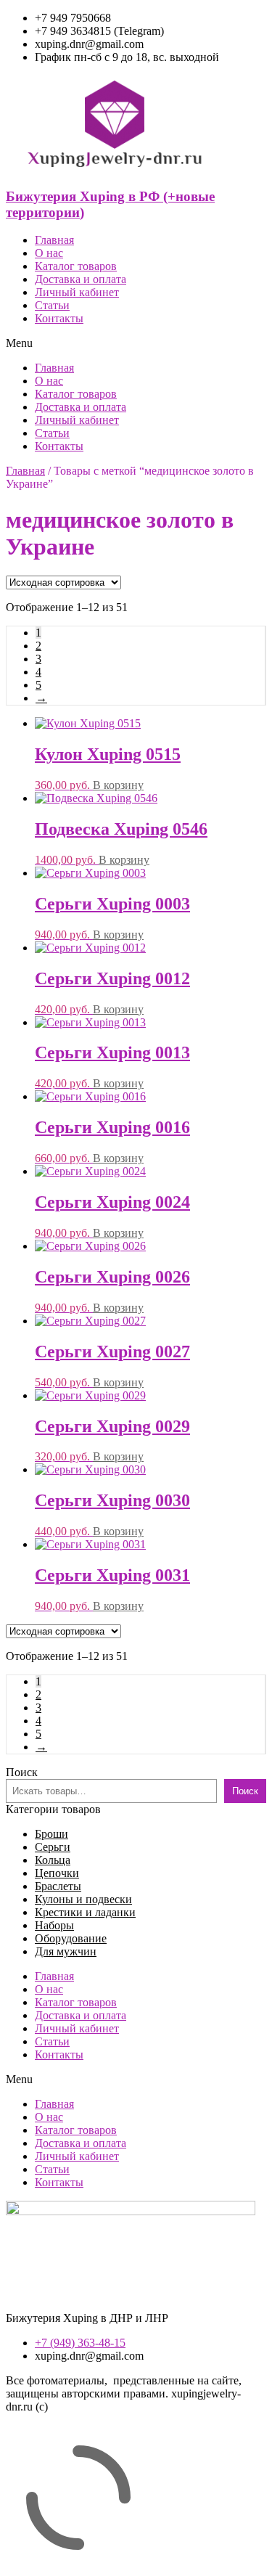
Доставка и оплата (81, 279)
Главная (54, 240)
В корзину (118, 785)
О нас (49, 253)
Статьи (52, 305)
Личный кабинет (77, 292)
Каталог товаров (76, 266)
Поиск (22, 1772)
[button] (136, 343)
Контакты (59, 318)
